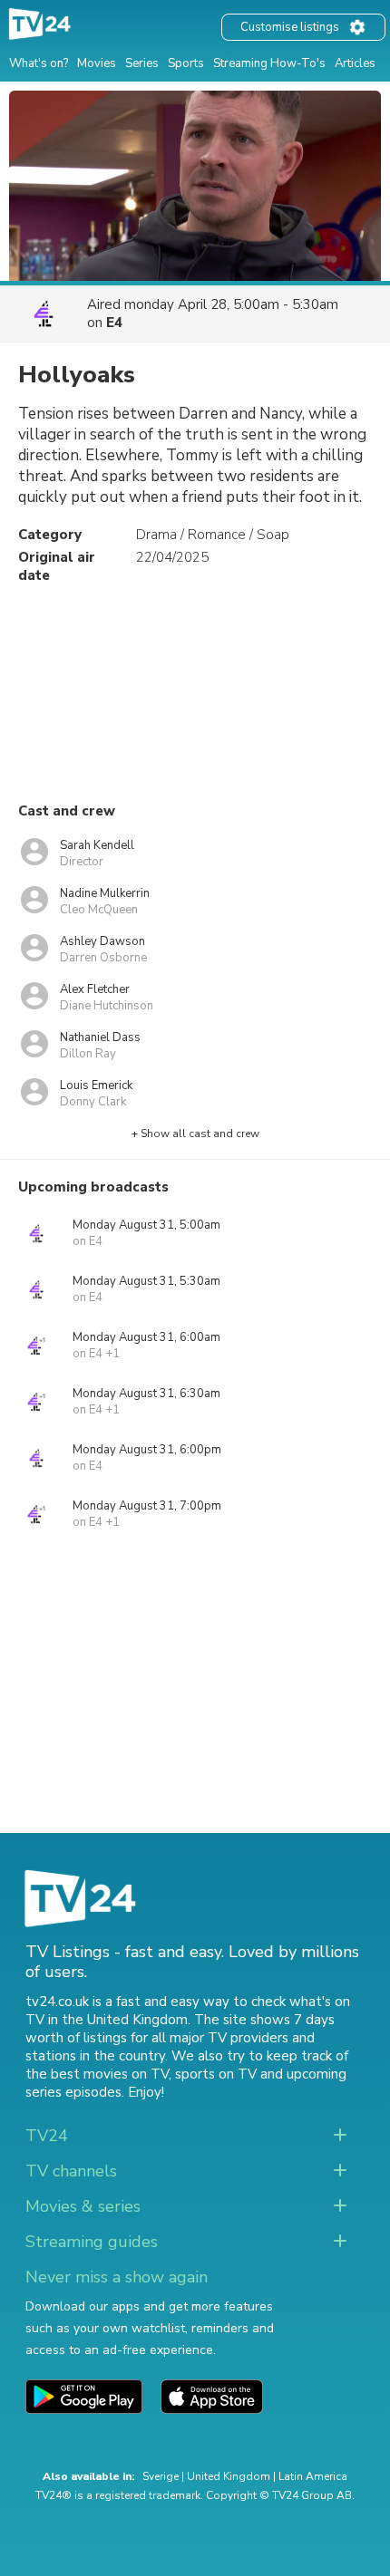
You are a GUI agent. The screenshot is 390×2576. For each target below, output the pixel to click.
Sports (186, 63)
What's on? (39, 63)
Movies (97, 63)
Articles (355, 63)
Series (142, 63)
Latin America (313, 2476)
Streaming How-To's (269, 63)
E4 (114, 323)
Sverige (161, 2476)
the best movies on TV (97, 2074)
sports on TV (216, 2074)
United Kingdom (229, 2476)
